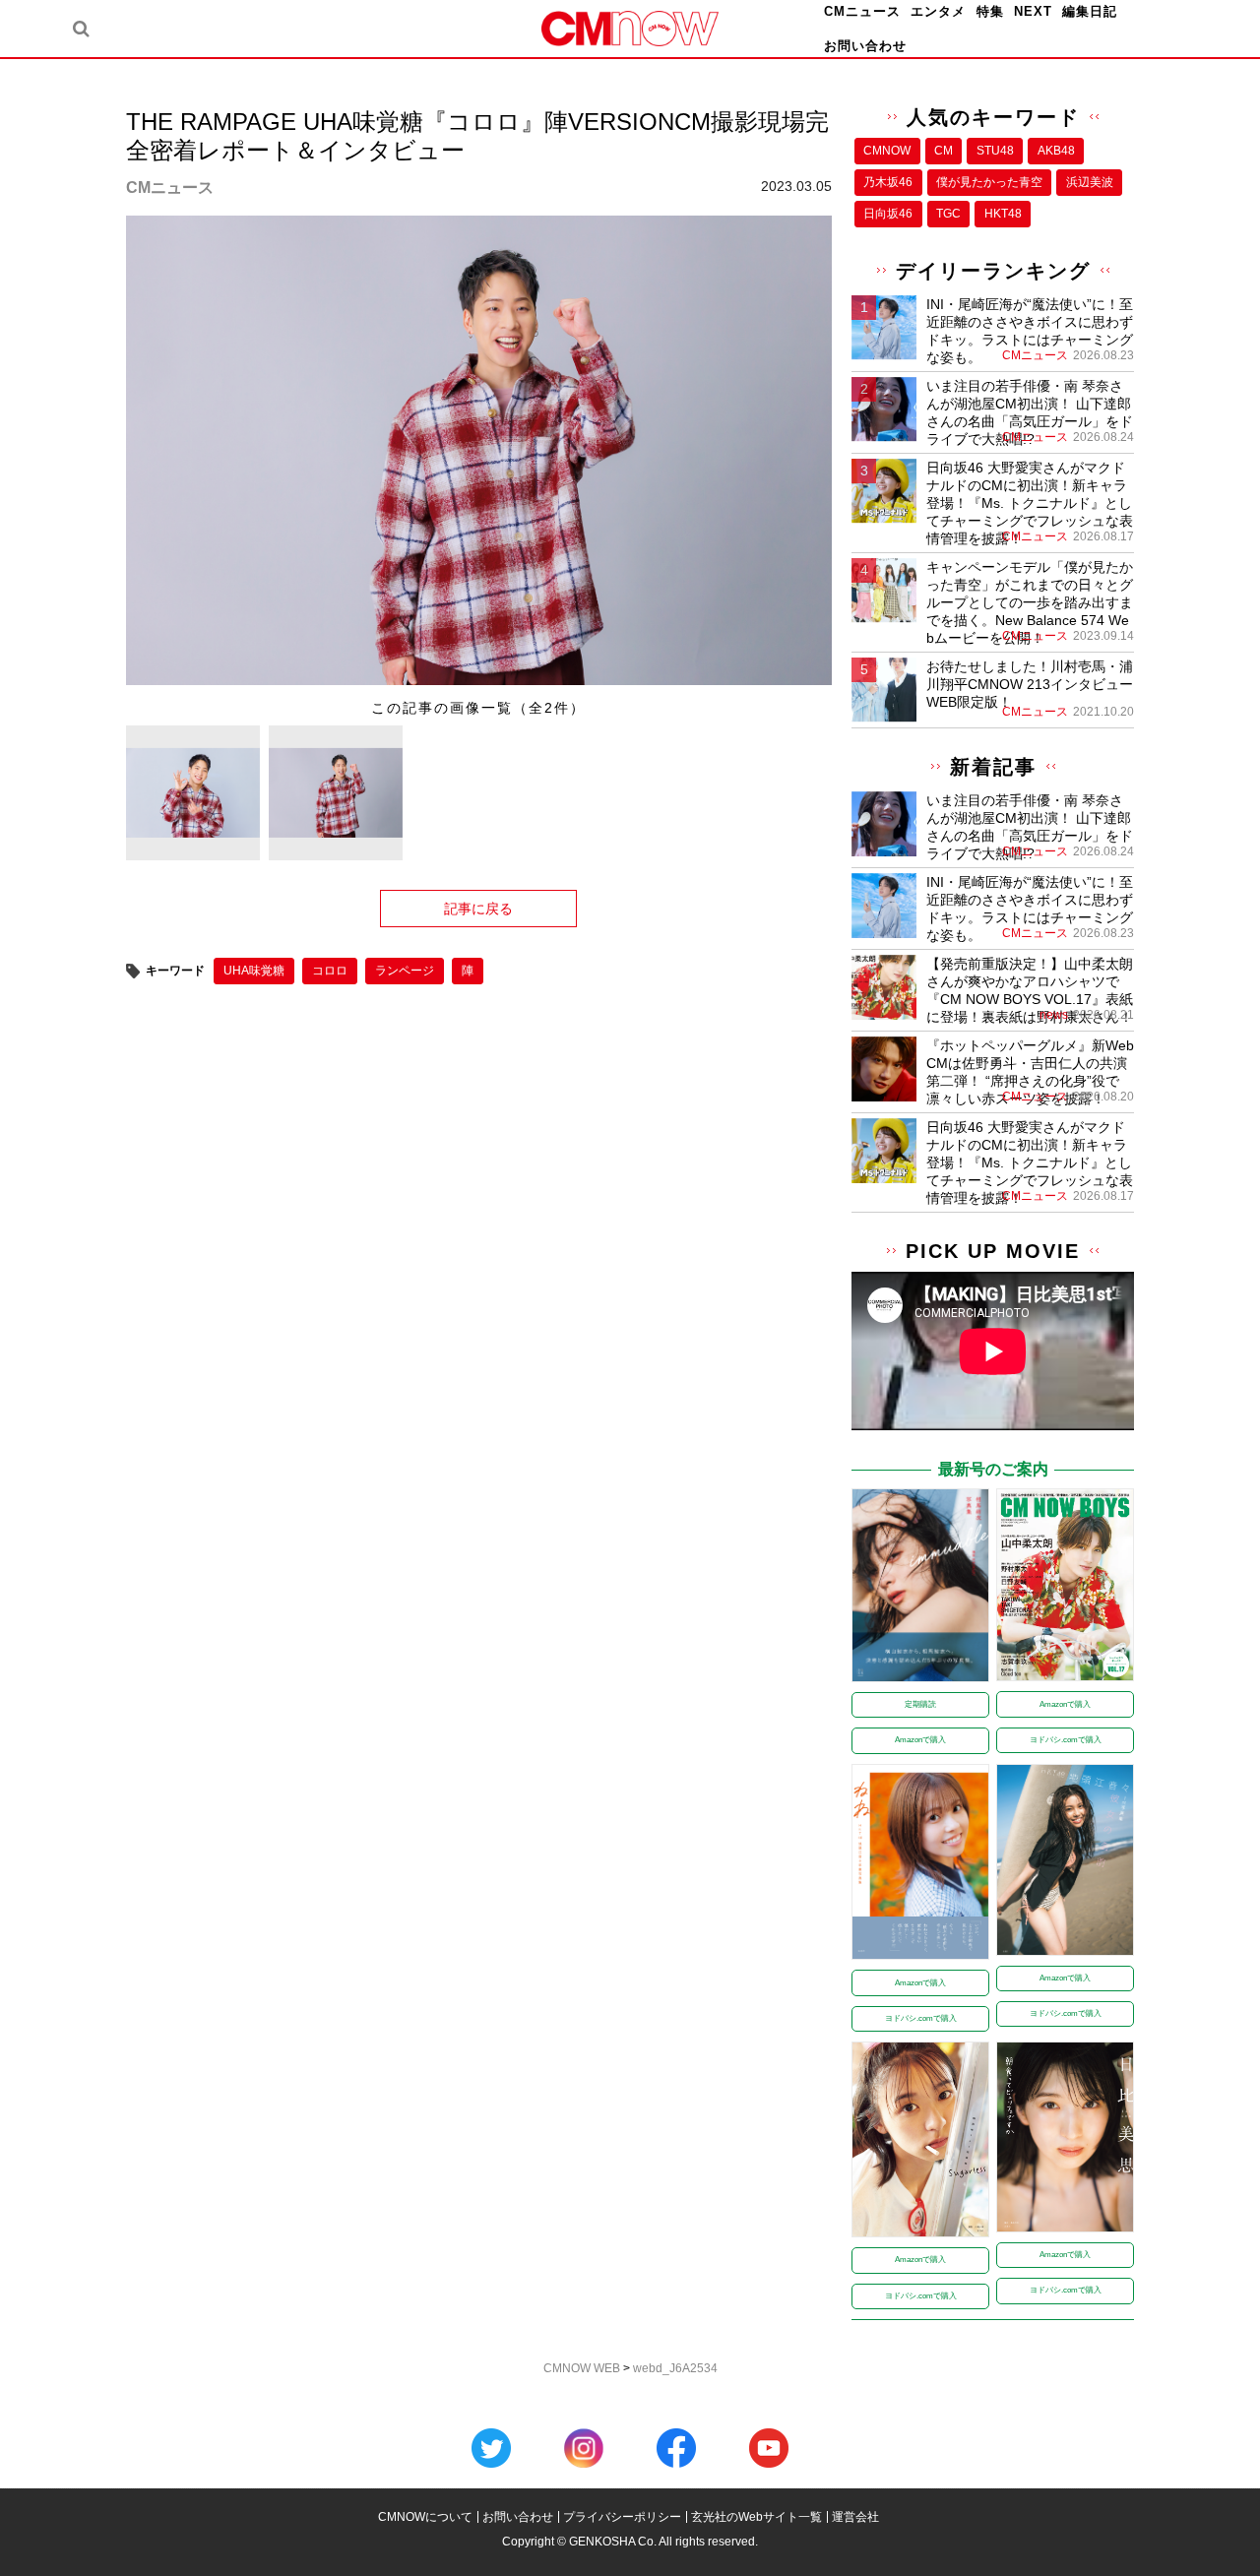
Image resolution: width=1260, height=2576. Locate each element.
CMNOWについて (425, 2517)
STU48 (995, 151)
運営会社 (855, 2517)
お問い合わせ (865, 46)
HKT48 (1003, 214)
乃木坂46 (888, 182)
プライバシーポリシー (622, 2517)
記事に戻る (478, 909)
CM (944, 151)
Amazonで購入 (920, 1740)
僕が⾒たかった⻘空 (989, 182)
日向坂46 (888, 214)
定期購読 (920, 1704)
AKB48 (1056, 151)
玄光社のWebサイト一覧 (756, 2517)
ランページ (405, 971)
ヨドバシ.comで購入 (1066, 1740)
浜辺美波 (1090, 182)
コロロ (330, 971)
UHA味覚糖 (254, 971)
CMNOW (887, 151)
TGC (948, 214)
